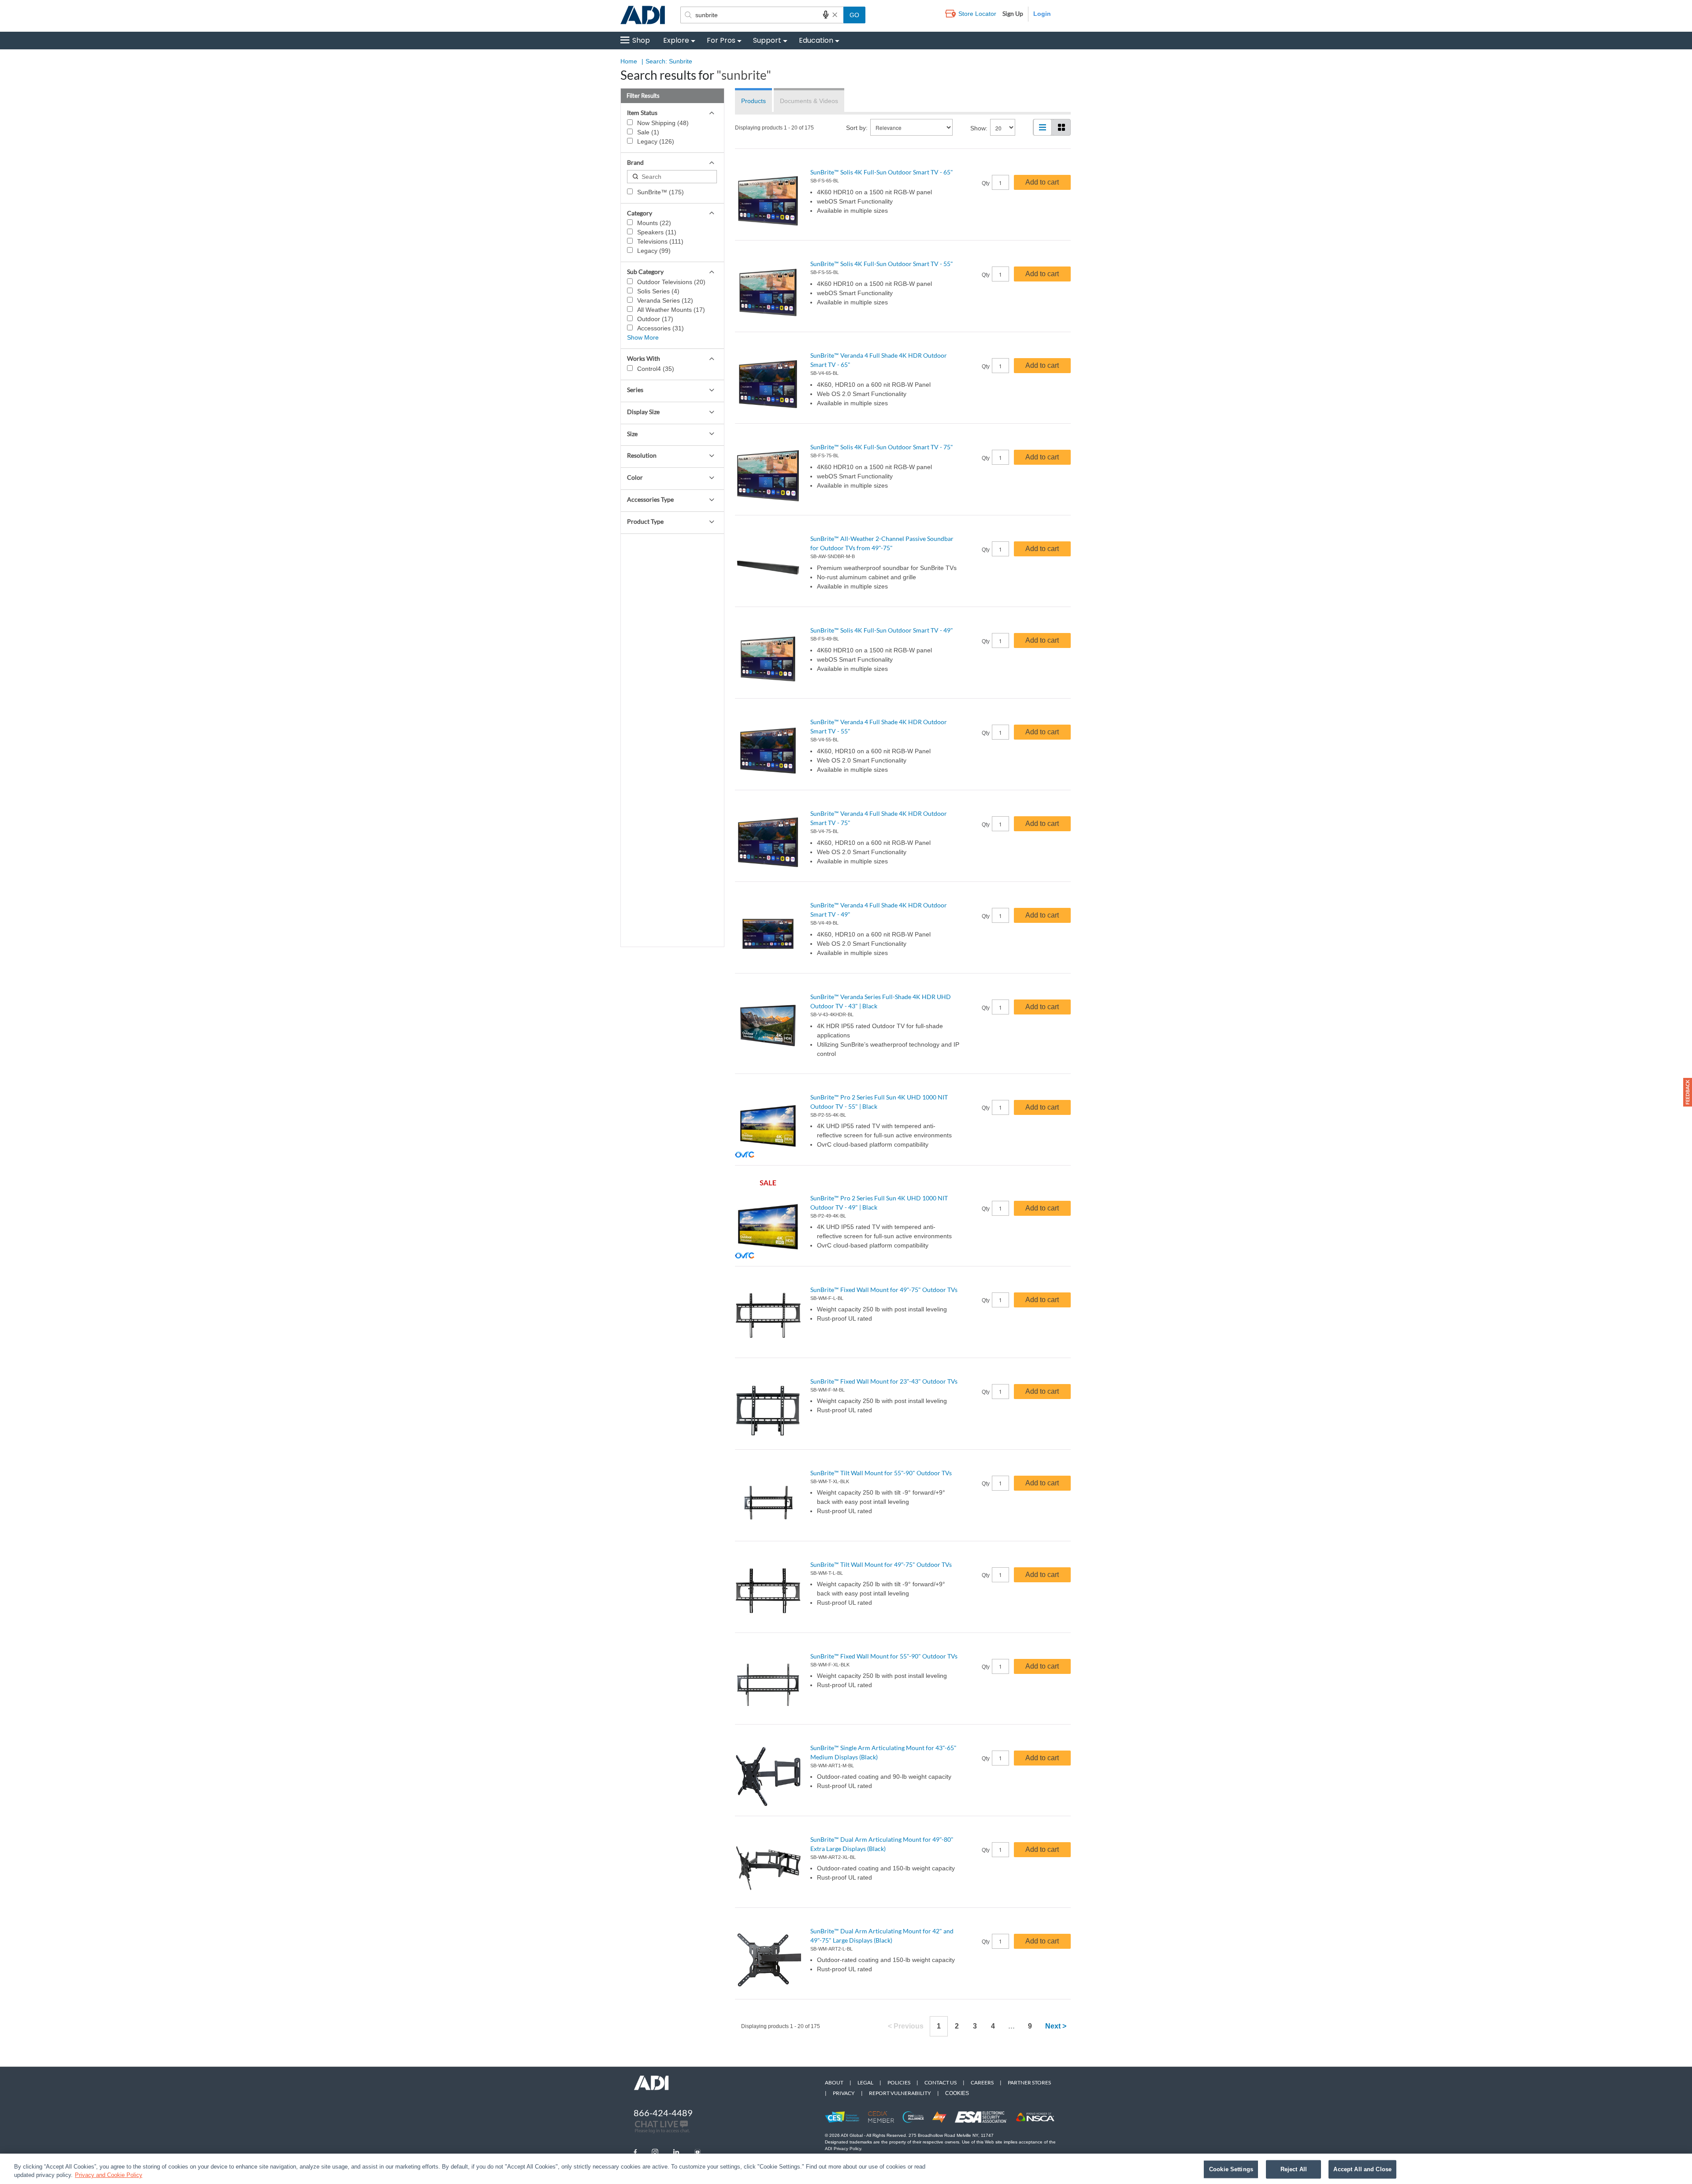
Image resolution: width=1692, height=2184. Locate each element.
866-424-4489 (663, 2113)
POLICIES (899, 2082)
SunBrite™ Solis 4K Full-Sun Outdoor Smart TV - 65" (882, 172)
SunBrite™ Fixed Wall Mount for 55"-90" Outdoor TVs (884, 1656)
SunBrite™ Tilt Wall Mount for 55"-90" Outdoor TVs (881, 1473)
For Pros (721, 40)
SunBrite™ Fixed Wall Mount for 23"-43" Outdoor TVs (884, 1381)
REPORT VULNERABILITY (900, 2093)
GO (854, 15)
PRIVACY (844, 2093)
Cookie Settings (1231, 2169)
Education (816, 40)
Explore (676, 40)
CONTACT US (941, 2082)
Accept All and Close (1362, 2169)
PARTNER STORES (1029, 2082)
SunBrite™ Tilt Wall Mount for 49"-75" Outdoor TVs (881, 1564)
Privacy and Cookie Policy (109, 2175)
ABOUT (834, 2082)
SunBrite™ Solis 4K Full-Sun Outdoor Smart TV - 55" (882, 264)
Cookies (957, 2093)
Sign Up (1013, 13)
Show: (979, 128)
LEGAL (865, 2082)
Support (767, 40)
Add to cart (1042, 182)
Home (629, 61)
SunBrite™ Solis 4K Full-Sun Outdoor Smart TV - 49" (882, 630)
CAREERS (982, 2082)
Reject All (1294, 2169)
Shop (641, 40)
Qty (986, 183)
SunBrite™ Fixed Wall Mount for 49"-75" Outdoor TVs (884, 1290)
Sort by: (857, 128)
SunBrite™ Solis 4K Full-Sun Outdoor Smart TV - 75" (882, 447)
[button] (1688, 1092)
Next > (1056, 2026)
